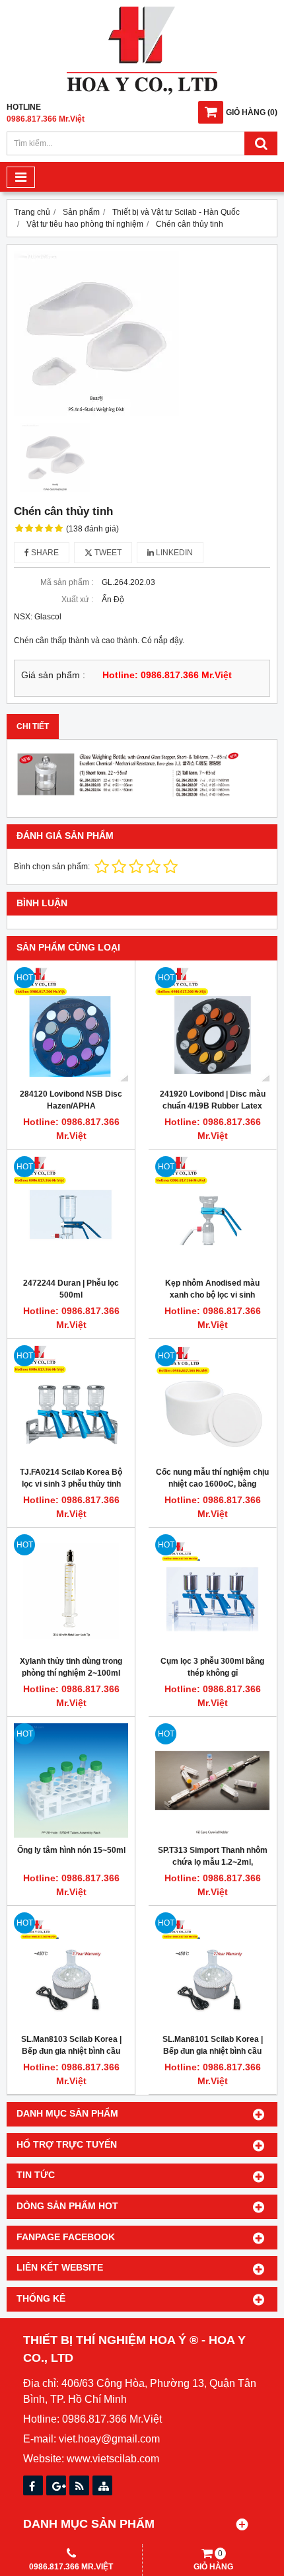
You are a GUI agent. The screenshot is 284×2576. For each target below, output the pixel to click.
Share (44, 553)
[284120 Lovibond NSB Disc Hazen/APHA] (71, 1024)
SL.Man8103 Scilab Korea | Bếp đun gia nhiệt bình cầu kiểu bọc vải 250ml (71, 2051)
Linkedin (173, 553)
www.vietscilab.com (113, 2459)
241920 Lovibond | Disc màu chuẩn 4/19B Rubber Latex (213, 1100)
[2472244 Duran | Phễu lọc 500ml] (71, 1213)
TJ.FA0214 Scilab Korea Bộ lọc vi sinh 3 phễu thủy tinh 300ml (71, 1484)
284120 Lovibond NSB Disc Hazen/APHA (71, 1100)
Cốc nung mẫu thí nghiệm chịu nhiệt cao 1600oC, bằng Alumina (212, 1484)
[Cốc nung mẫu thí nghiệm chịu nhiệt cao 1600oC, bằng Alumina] (212, 1402)
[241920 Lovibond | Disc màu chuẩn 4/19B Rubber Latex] (212, 1024)
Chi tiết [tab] (33, 726)
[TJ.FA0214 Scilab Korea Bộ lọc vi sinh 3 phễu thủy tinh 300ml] (71, 1402)
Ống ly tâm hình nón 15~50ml (71, 1850)
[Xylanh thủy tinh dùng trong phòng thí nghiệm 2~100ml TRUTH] (71, 1591)
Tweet (107, 553)
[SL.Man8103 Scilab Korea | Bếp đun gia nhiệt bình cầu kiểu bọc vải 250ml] (71, 1970)
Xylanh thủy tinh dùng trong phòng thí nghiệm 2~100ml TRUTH (71, 1673)
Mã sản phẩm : (67, 582)
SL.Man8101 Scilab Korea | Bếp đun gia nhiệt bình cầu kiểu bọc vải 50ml (213, 2051)
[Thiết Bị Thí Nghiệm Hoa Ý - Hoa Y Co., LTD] (142, 92)
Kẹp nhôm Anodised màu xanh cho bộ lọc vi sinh (212, 1289)
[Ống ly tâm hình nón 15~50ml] (71, 1780)
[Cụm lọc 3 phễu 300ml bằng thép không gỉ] (212, 1591)
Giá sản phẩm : (53, 675)
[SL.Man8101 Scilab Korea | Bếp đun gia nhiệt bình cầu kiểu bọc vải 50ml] (212, 1970)
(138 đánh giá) (92, 529)
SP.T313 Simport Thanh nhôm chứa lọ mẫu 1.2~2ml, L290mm (213, 1862)
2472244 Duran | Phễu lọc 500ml (71, 1289)
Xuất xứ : (77, 600)
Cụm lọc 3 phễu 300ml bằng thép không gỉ (212, 1667)
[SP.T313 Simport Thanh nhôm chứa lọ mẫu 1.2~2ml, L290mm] (212, 1780)
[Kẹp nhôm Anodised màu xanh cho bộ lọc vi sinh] (212, 1213)
